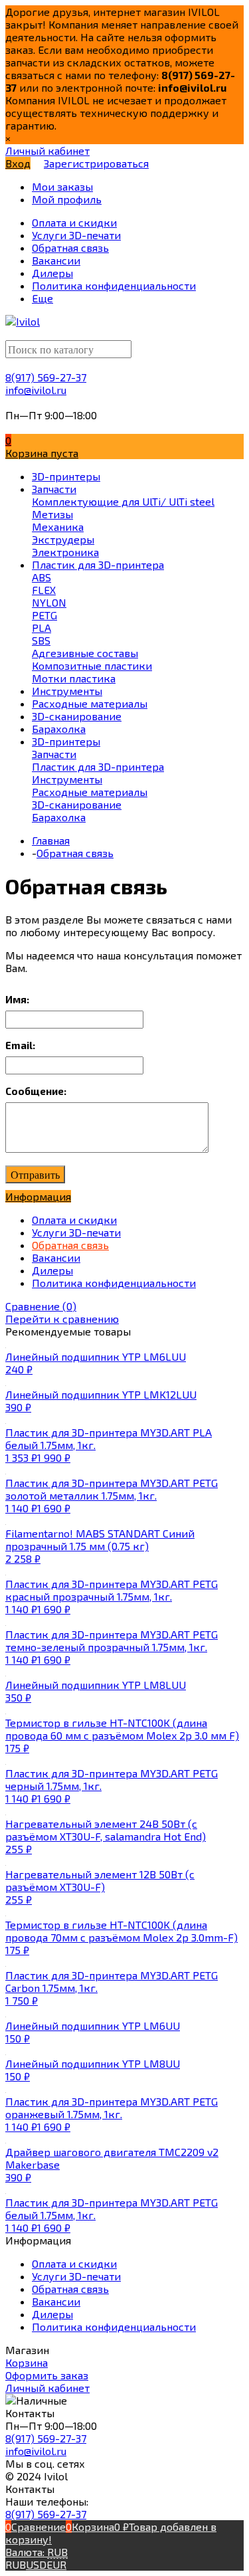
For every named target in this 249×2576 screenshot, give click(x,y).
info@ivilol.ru (36, 390)
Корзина (27, 2362)
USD (36, 2564)
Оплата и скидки (74, 1220)
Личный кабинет (47, 2388)
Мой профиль (67, 199)
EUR (56, 2564)
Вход (18, 163)
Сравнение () (41, 1306)
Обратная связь (70, 1245)
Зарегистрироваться (96, 163)
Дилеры (52, 1270)
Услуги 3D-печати (76, 1232)
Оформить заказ (47, 2375)
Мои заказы (62, 186)
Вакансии (56, 1257)
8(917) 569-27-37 (46, 377)
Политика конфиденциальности (114, 1283)
